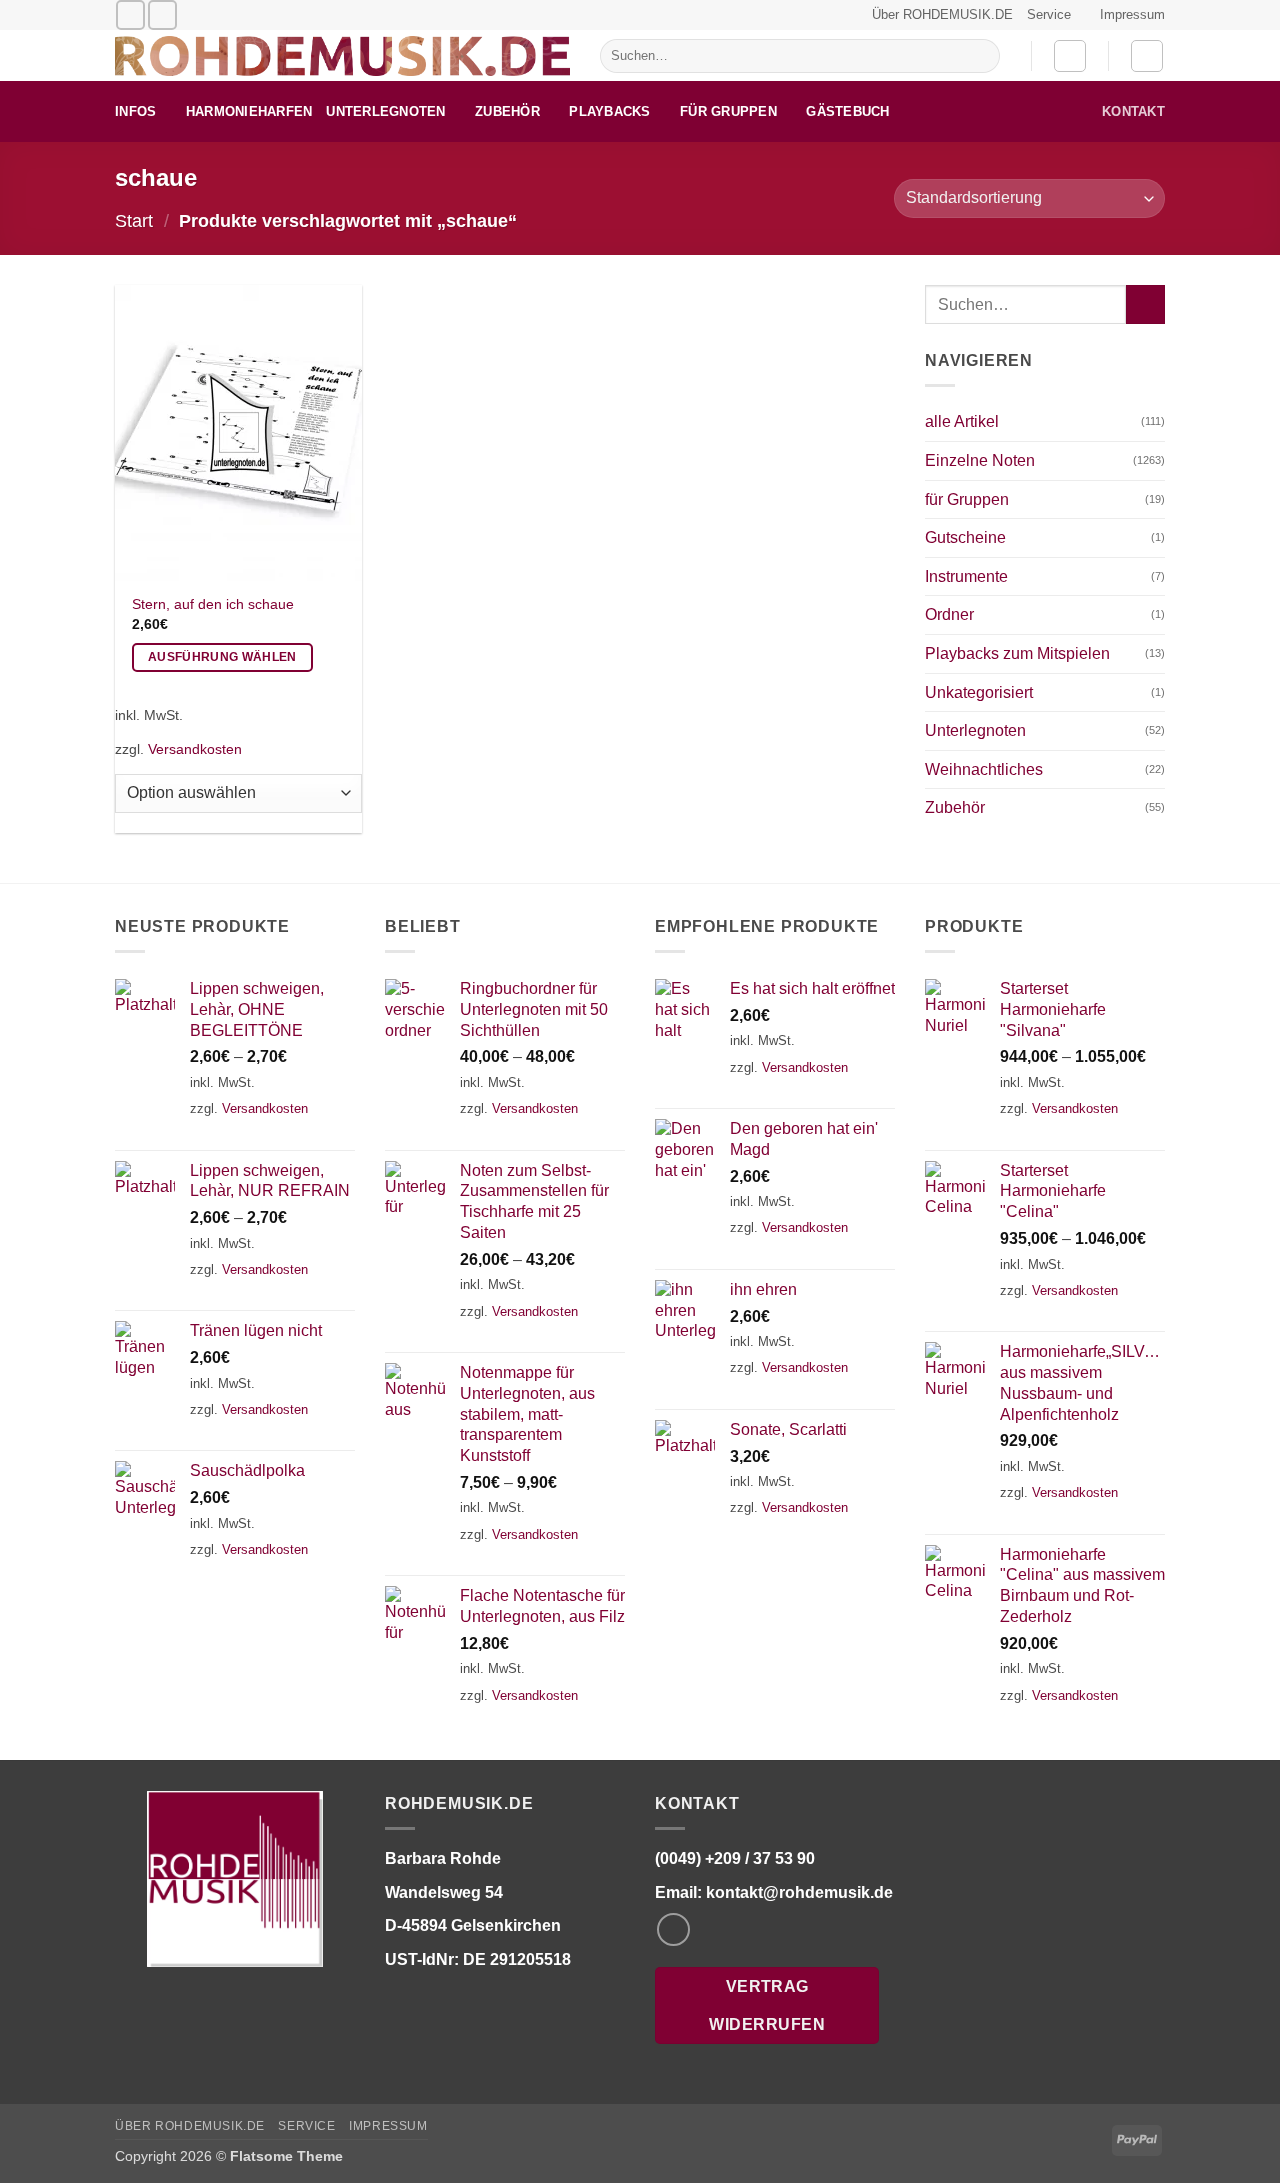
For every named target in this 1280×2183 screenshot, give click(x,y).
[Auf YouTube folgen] (162, 14)
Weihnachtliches (984, 769)
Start (134, 220)
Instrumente (966, 576)
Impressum (1132, 14)
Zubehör (507, 111)
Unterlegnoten (385, 111)
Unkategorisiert (979, 692)
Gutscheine (965, 537)
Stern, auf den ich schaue (213, 604)
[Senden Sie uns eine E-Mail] (130, 14)
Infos (135, 111)
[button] (1070, 56)
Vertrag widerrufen (767, 2005)
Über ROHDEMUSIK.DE (942, 14)
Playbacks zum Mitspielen (1017, 653)
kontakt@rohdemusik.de (799, 1892)
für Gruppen (728, 111)
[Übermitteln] (980, 56)
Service (1049, 14)
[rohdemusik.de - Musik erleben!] (342, 56)
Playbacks (609, 111)
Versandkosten (195, 749)
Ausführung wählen (222, 657)
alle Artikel (962, 421)
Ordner (949, 614)
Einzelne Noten (980, 460)
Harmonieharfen (249, 111)
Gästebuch (847, 111)
